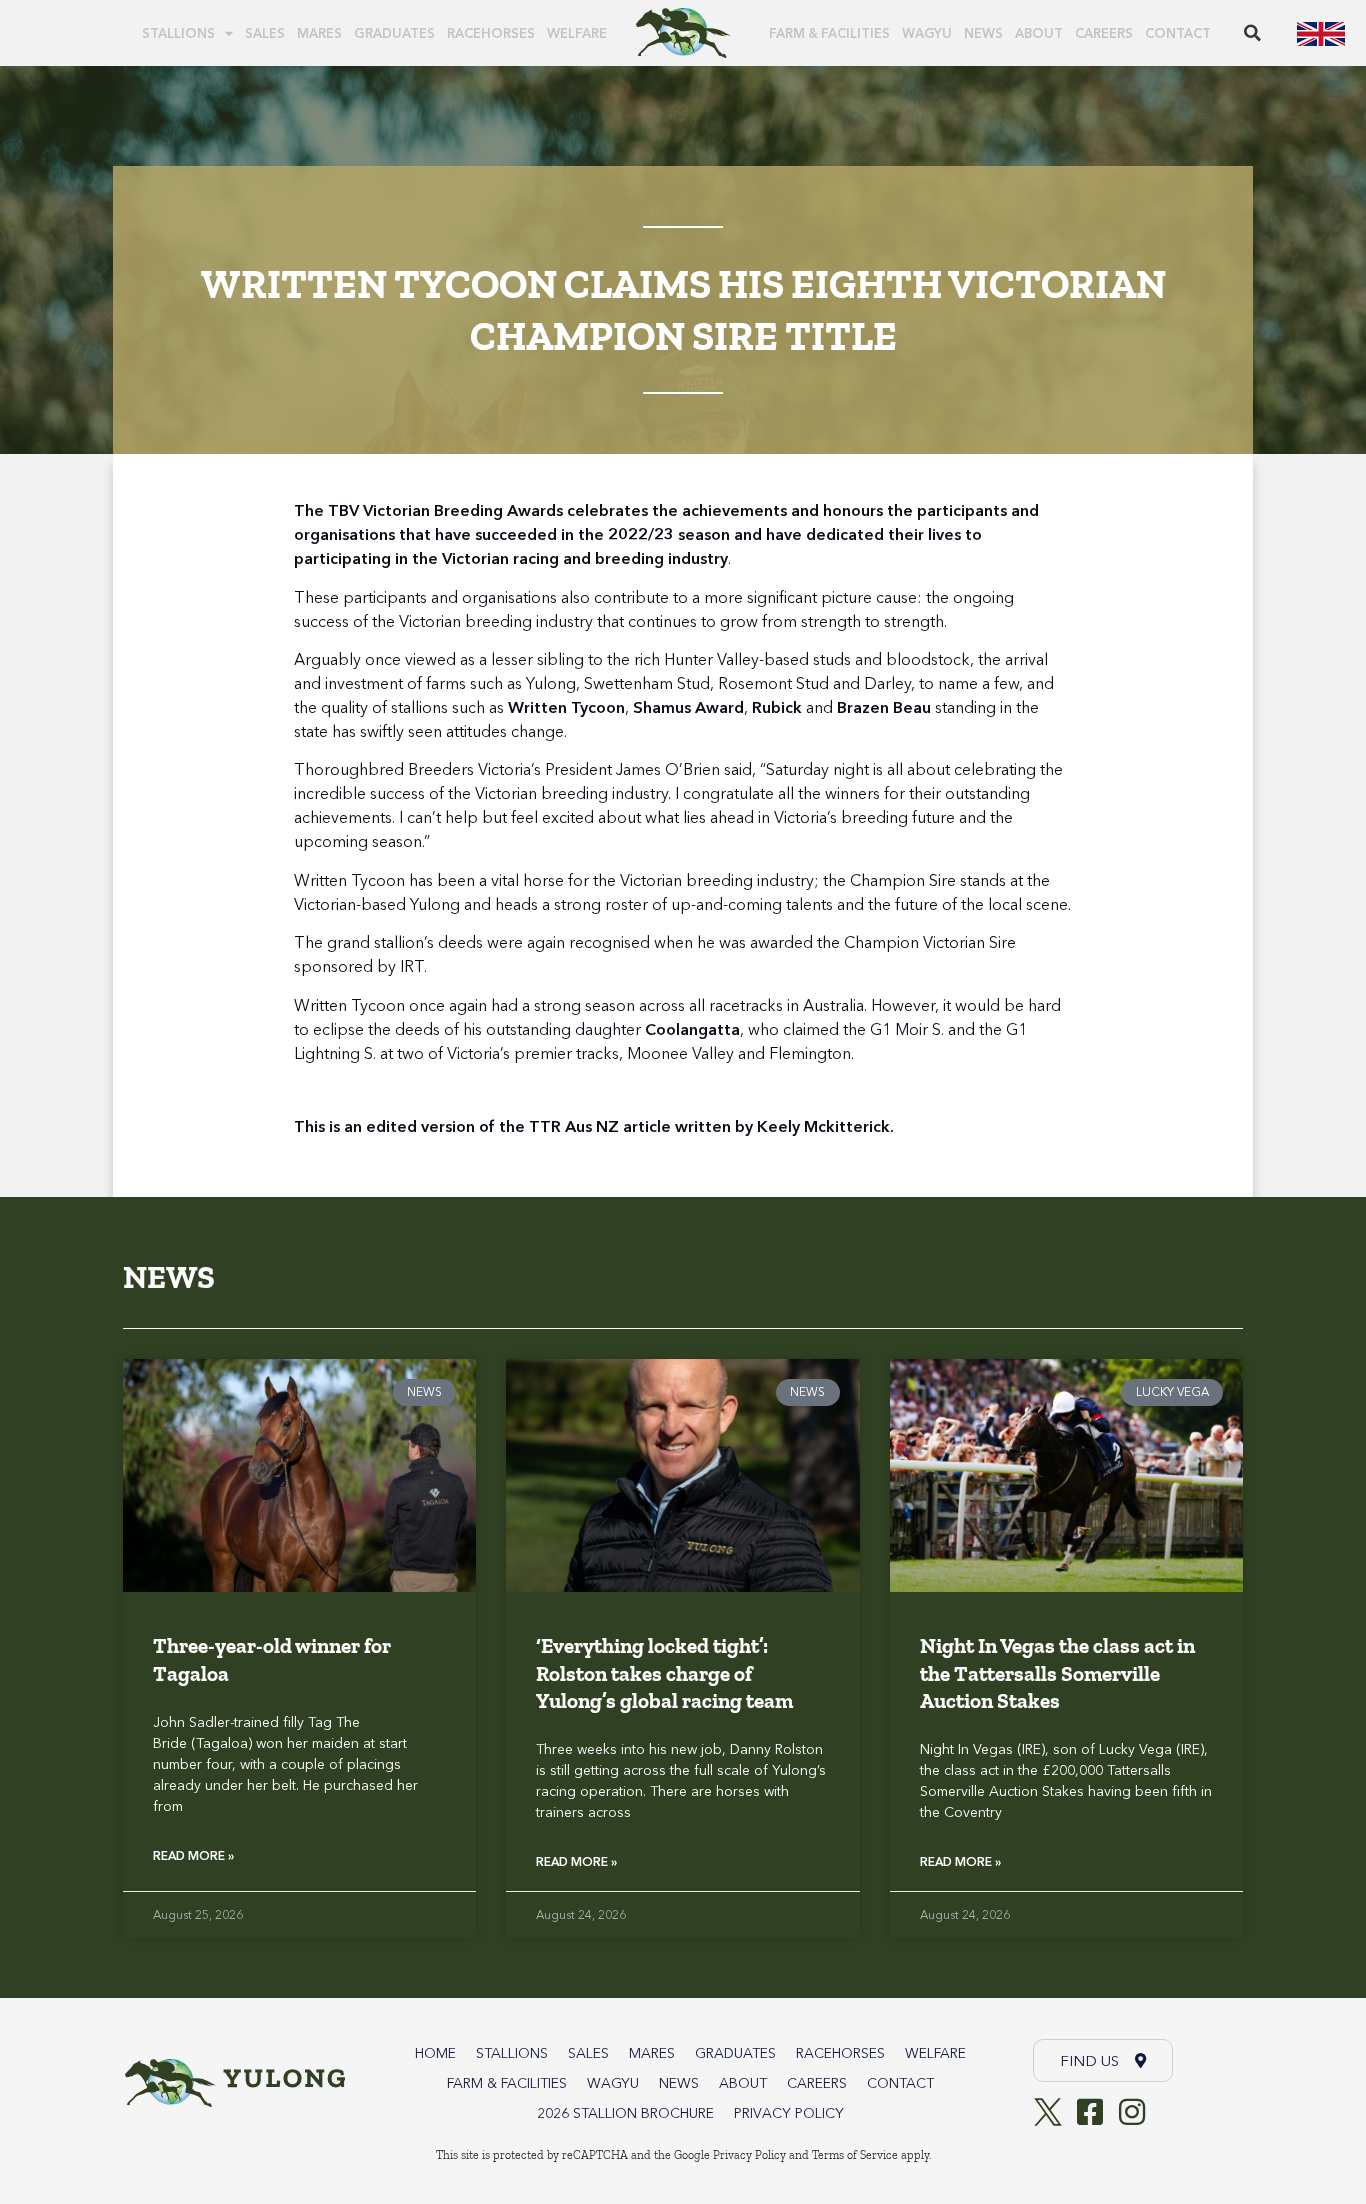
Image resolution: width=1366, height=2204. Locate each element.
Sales (265, 33)
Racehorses (491, 33)
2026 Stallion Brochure (625, 2113)
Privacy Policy (789, 2113)
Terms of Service (855, 2155)
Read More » (193, 1855)
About (1039, 33)
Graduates (394, 33)
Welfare (577, 33)
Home (435, 2053)
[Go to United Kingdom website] (1321, 33)
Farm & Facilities (829, 33)
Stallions (178, 33)
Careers (1104, 33)
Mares (319, 33)
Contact (1178, 33)
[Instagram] (1132, 2112)
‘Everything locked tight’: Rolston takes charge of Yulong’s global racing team (664, 1673)
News (983, 33)
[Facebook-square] (1090, 2112)
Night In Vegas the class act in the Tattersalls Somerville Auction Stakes (1057, 1673)
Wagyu (927, 33)
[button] (1252, 33)
